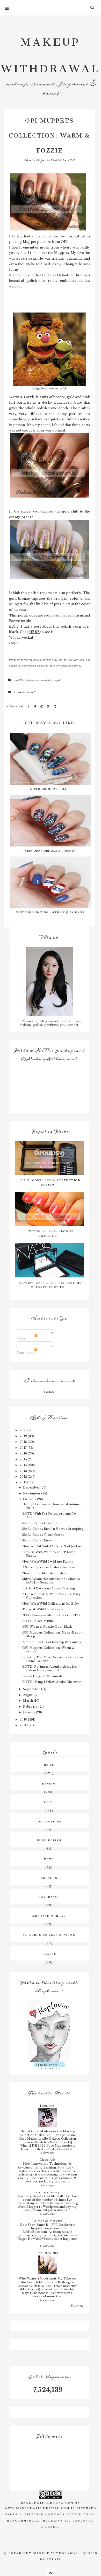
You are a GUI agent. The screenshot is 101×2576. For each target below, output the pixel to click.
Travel (49, 1953)
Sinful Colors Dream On (41, 1523)
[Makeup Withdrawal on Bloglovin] (49, 2031)
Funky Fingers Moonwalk (42, 1676)
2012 (24, 1477)
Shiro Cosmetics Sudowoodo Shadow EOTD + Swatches (51, 1581)
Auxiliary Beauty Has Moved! (41, 2196)
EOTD (49, 1802)
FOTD (49, 1859)
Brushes (49, 1877)
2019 (24, 1436)
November (32, 1493)
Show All (77, 2306)
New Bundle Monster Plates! (44, 1573)
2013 (24, 1471)
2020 (24, 1430)
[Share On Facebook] (29, 706)
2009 (24, 1725)
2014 (24, 1465)
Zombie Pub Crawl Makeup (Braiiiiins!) (53, 1642)
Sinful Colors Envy (37, 1540)
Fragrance (49, 1896)
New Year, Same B (34, 2225)
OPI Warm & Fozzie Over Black (47, 1627)
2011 (23, 1482)
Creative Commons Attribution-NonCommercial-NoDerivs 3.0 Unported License (52, 2520)
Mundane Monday (49, 1915)
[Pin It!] (42, 706)
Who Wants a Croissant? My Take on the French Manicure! (47, 2280)
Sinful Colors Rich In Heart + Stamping (53, 1529)
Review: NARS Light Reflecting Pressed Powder (51, 1284)
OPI (57, 680)
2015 (24, 1459)
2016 (24, 1453)
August (29, 1695)
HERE (34, 632)
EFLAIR (54, 2559)
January (30, 1712)
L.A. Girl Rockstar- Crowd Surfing (49, 1588)
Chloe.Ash (47, 2160)
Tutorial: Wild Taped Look (43, 1609)
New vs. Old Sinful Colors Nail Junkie (52, 1546)
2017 (24, 1448)
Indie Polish (49, 1840)
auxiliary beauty (48, 2192)
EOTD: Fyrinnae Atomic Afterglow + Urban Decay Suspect (51, 1668)
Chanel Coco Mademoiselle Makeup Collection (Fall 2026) (47, 2133)
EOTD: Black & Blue (38, 1621)
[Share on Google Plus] (49, 706)
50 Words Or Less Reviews (49, 1934)
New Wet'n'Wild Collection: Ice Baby (51, 1604)
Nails (46, 680)
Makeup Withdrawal (51, 52)
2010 (24, 1719)
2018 (24, 1442)
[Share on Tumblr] (55, 706)
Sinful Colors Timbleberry (43, 1535)
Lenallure (47, 2106)
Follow (49, 1392)
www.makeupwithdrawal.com (37, 2508)
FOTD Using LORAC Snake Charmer (52, 1682)
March (28, 1701)
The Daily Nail (47, 2253)
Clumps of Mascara (47, 2221)
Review (49, 1783)
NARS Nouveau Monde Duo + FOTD (51, 1615)
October (30, 1499)
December (32, 1487)
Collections (26, 680)
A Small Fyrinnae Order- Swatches (49, 1567)
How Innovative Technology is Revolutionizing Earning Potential (45, 2166)
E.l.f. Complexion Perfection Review (51, 1182)
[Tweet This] (36, 706)
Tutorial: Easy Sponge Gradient (51, 1233)
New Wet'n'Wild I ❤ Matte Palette (48, 1562)
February (31, 1707)
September (32, 1689)
